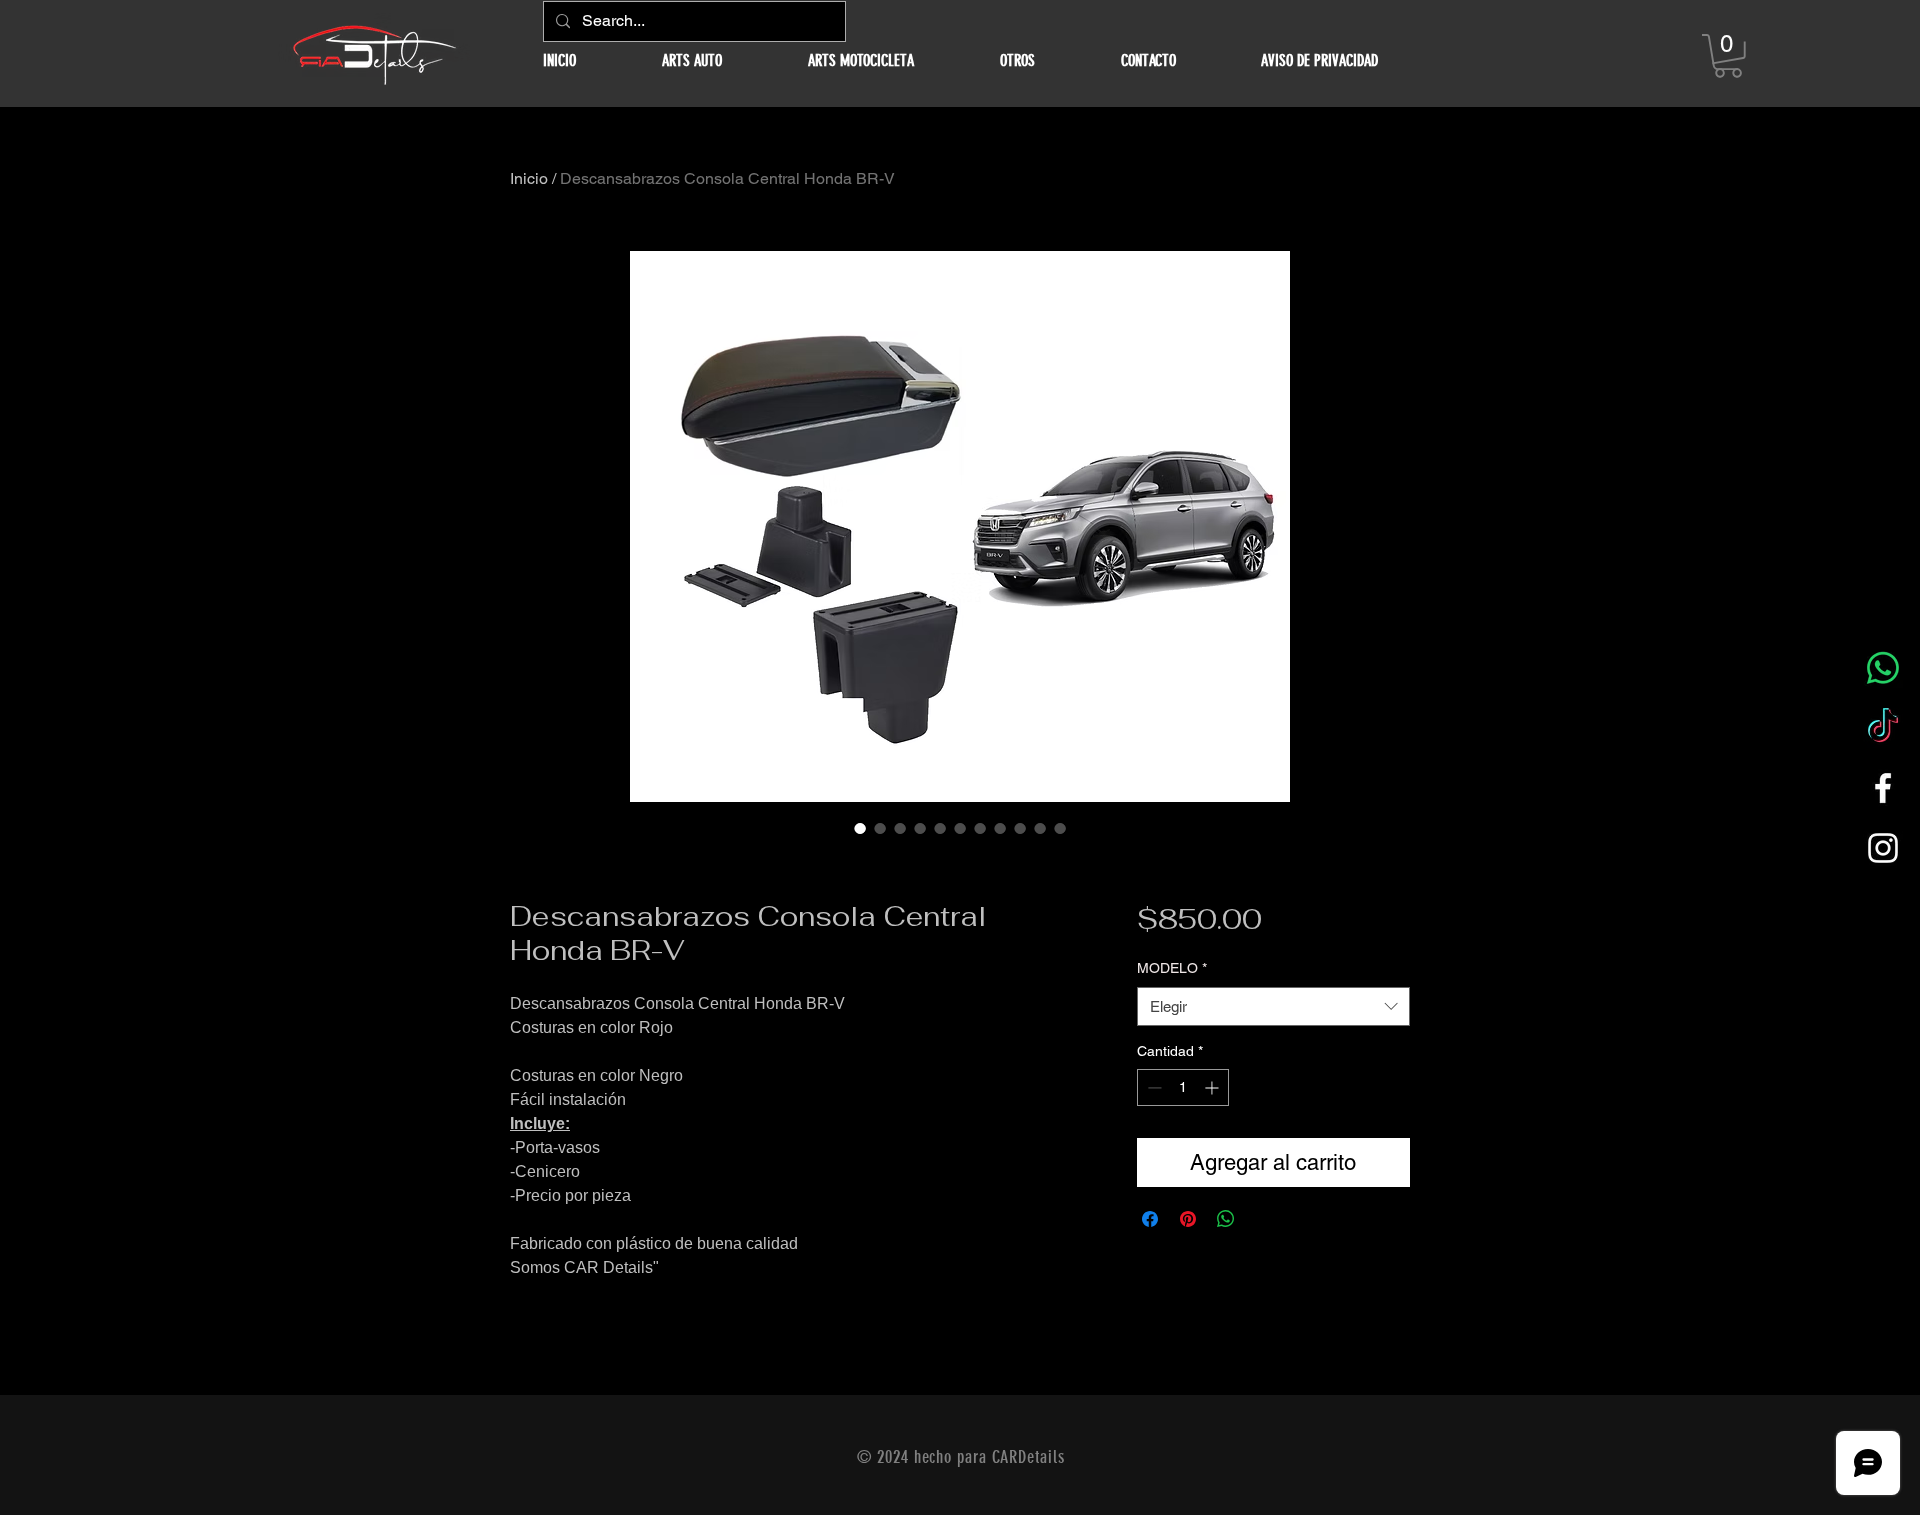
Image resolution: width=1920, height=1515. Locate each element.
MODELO (1172, 968)
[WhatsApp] (1883, 668)
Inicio (529, 178)
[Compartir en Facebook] (1150, 1219)
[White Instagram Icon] (1883, 848)
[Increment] (1213, 1087)
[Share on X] (1264, 1219)
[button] (692, 60)
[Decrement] (1152, 1087)
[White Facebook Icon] (1883, 788)
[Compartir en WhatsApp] (1226, 1219)
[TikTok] (1883, 728)
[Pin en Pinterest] (1188, 1219)
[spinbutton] (1183, 1087)
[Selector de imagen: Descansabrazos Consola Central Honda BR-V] (860, 828)
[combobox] (1273, 1006)
